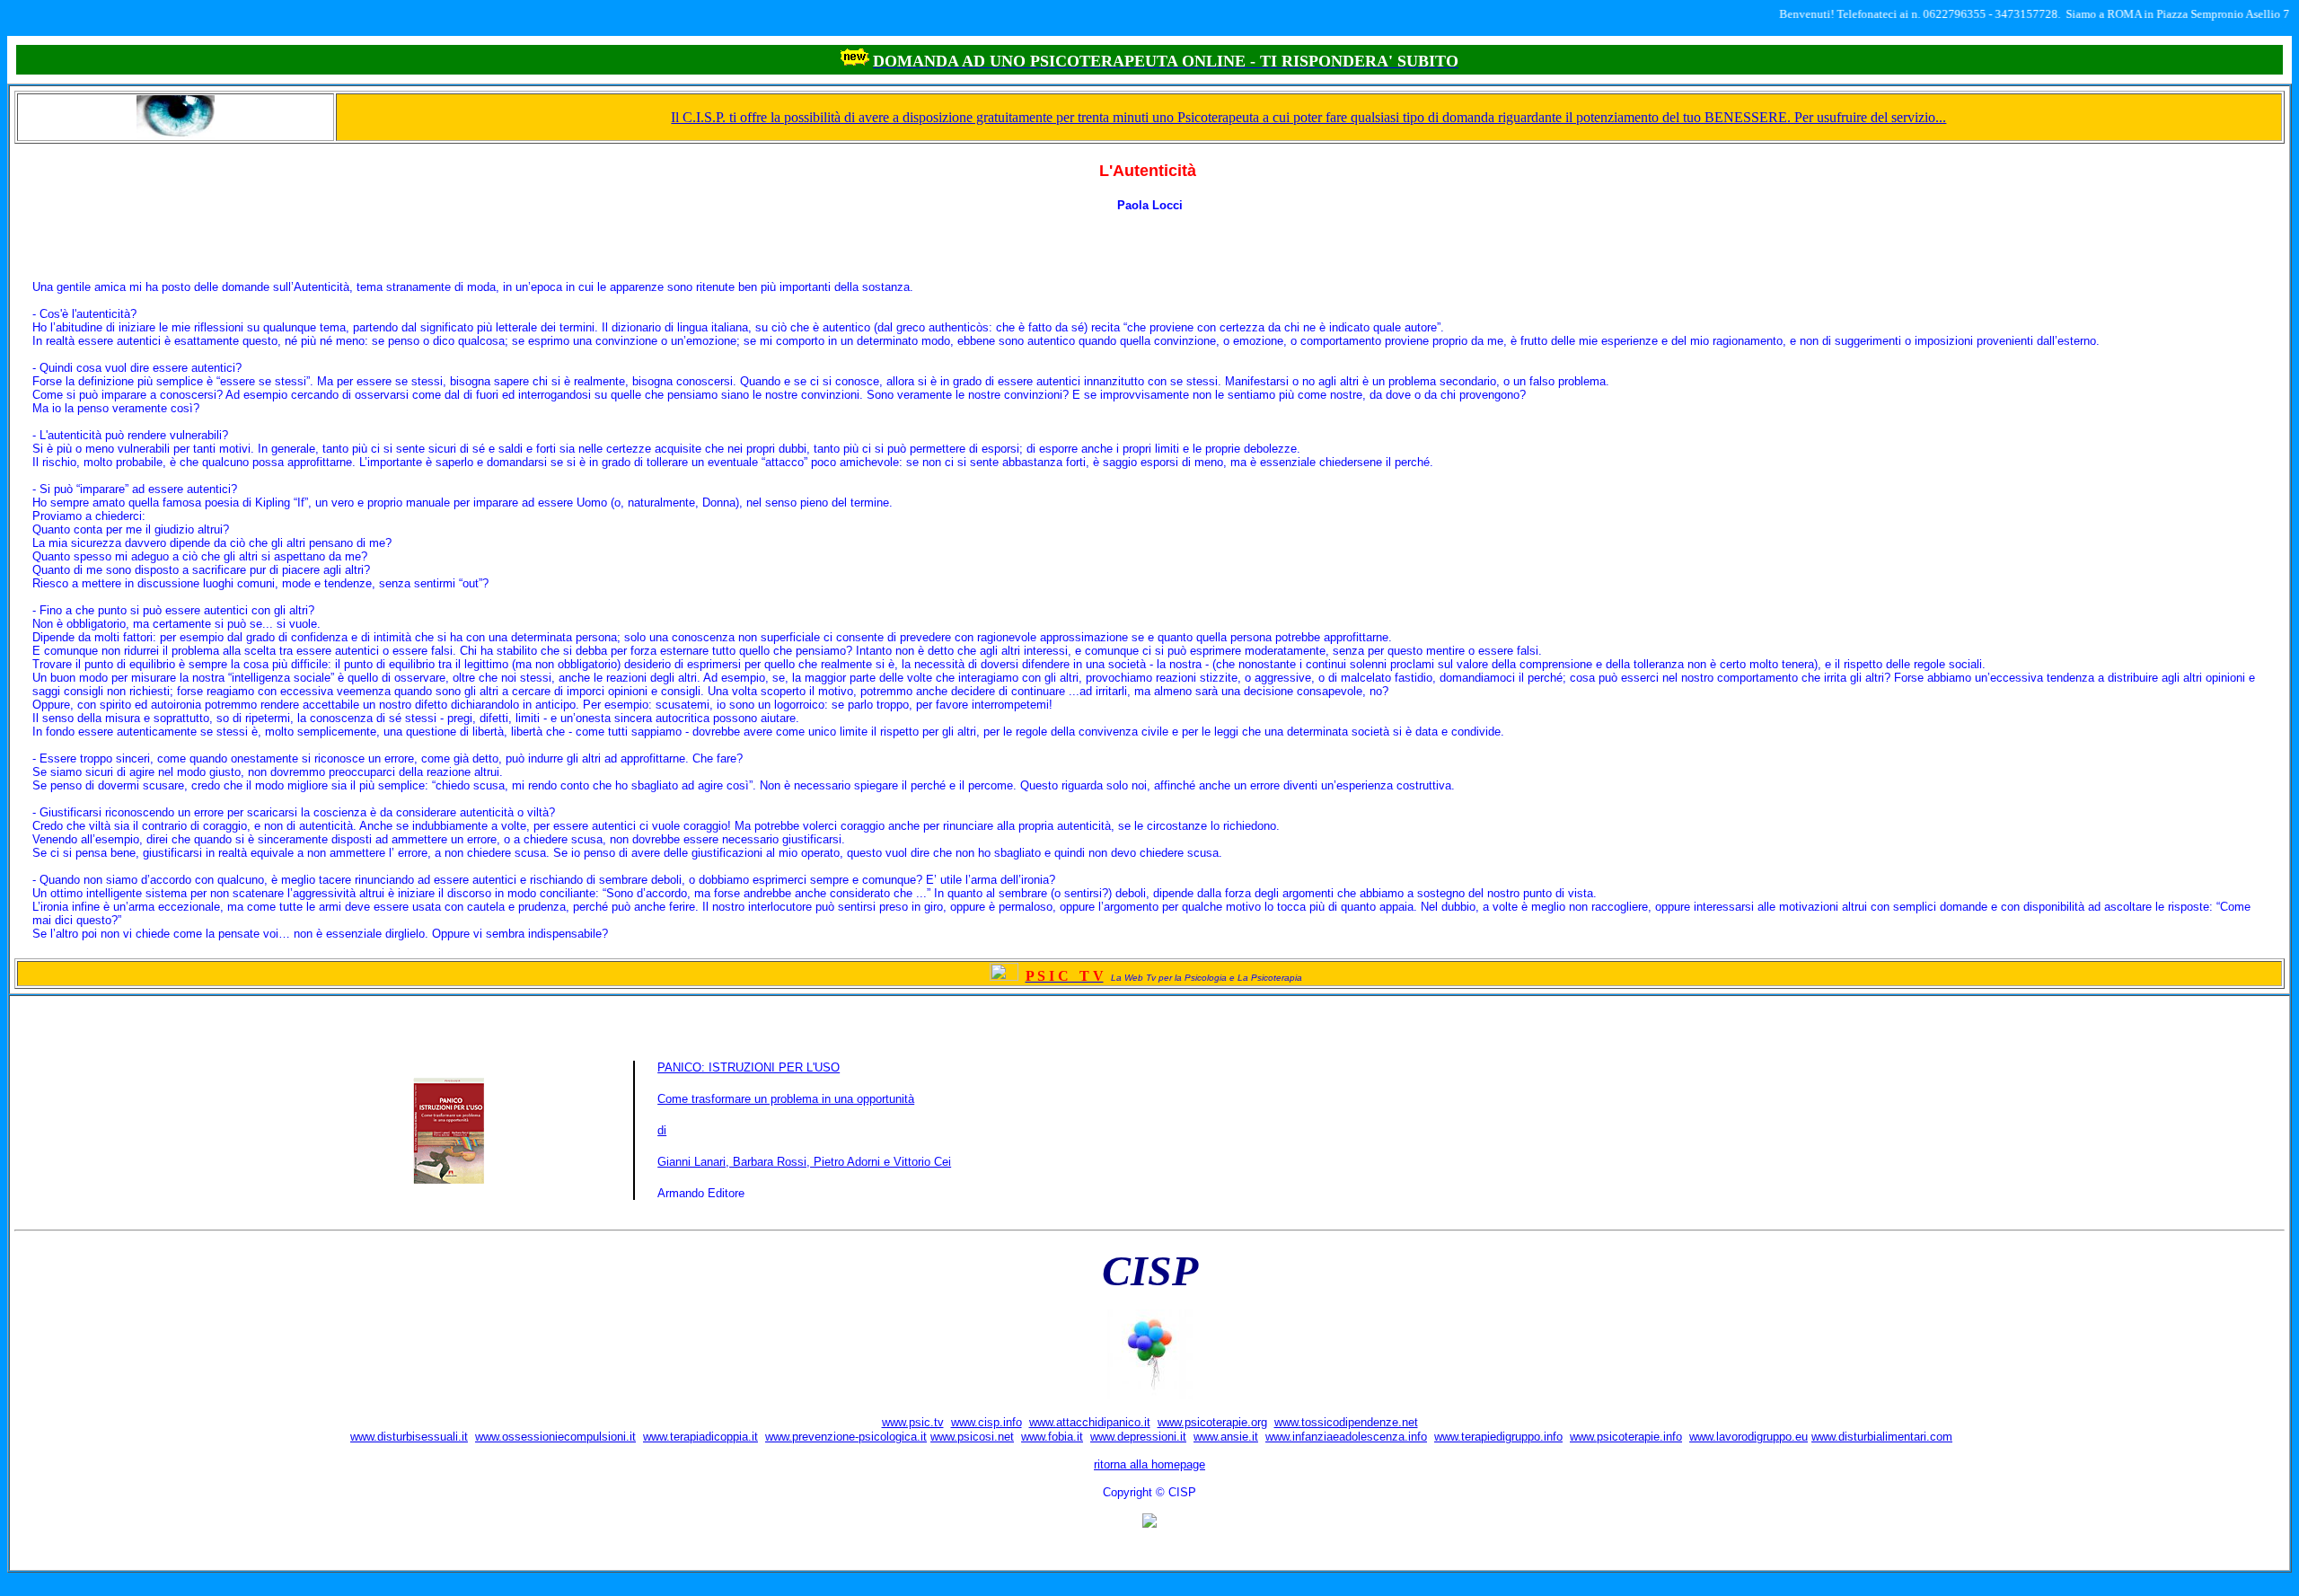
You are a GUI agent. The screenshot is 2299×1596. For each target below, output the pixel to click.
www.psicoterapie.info (1626, 1437)
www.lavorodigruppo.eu (1748, 1437)
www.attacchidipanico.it (1090, 1422)
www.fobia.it (1052, 1437)
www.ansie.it (1226, 1437)
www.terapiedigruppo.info (1498, 1437)
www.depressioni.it (1138, 1437)
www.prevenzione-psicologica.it (846, 1437)
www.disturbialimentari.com (1882, 1437)
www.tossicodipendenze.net (1346, 1422)
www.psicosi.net (972, 1437)
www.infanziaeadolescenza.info (1346, 1437)
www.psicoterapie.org (1212, 1422)
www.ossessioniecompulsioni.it (555, 1437)
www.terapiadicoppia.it (700, 1437)
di (662, 1130)
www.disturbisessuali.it (409, 1437)
